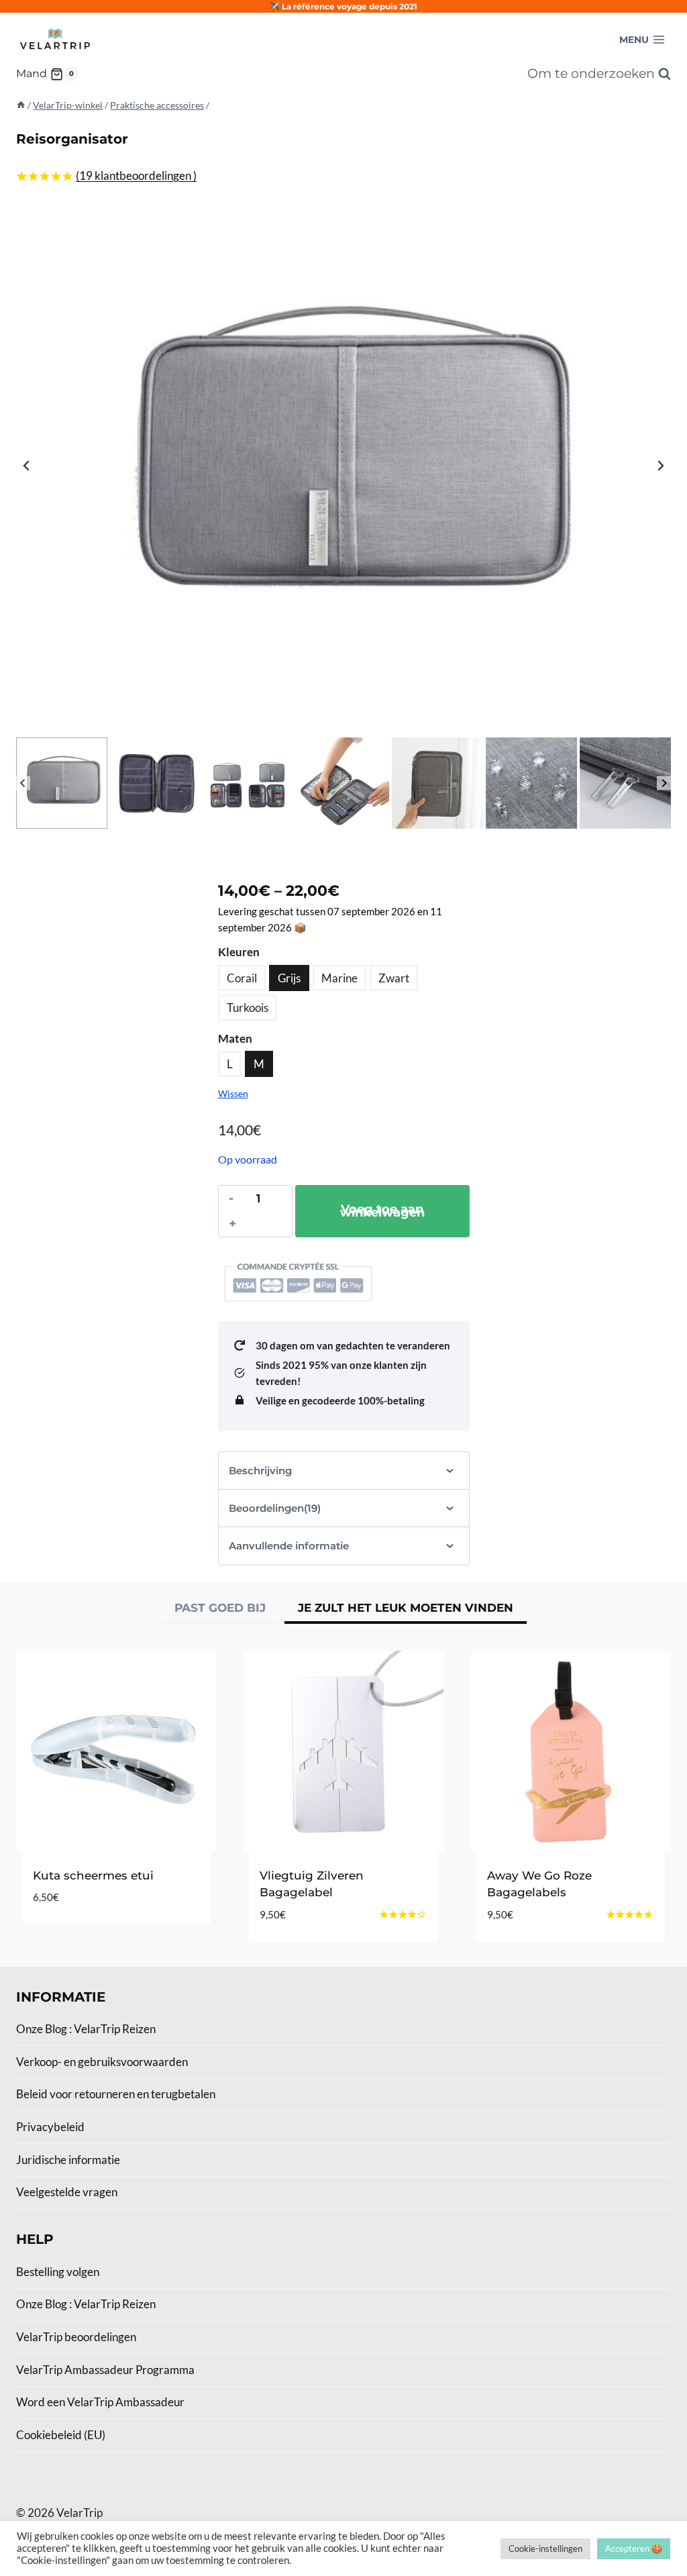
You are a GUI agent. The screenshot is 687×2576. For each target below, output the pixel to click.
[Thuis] (21, 105)
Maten (235, 1038)
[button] (62, 783)
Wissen (233, 1093)
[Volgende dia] (660, 466)
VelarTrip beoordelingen (76, 2337)
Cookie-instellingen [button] (545, 2548)
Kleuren (239, 952)
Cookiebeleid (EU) (61, 2435)
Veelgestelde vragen (67, 2192)
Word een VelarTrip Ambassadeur (100, 2402)
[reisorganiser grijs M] (343, 466)
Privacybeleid (50, 2127)
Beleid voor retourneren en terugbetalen (116, 2094)
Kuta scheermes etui (93, 1875)
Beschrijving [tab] (260, 1471)
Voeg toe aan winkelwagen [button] (116, 1920)
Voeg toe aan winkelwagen (382, 1211)
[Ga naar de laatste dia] (27, 466)
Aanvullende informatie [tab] (289, 1546)
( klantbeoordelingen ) (136, 175)
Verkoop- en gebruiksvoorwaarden (102, 2062)
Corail (242, 978)
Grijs (289, 978)
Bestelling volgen (58, 2272)
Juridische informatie (68, 2160)
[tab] (220, 1610)
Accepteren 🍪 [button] (634, 2548)
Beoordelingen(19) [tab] (275, 1508)
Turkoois (248, 1008)
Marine (339, 978)
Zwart (394, 978)
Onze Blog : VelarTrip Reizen (86, 2029)
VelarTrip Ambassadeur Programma (105, 2370)
